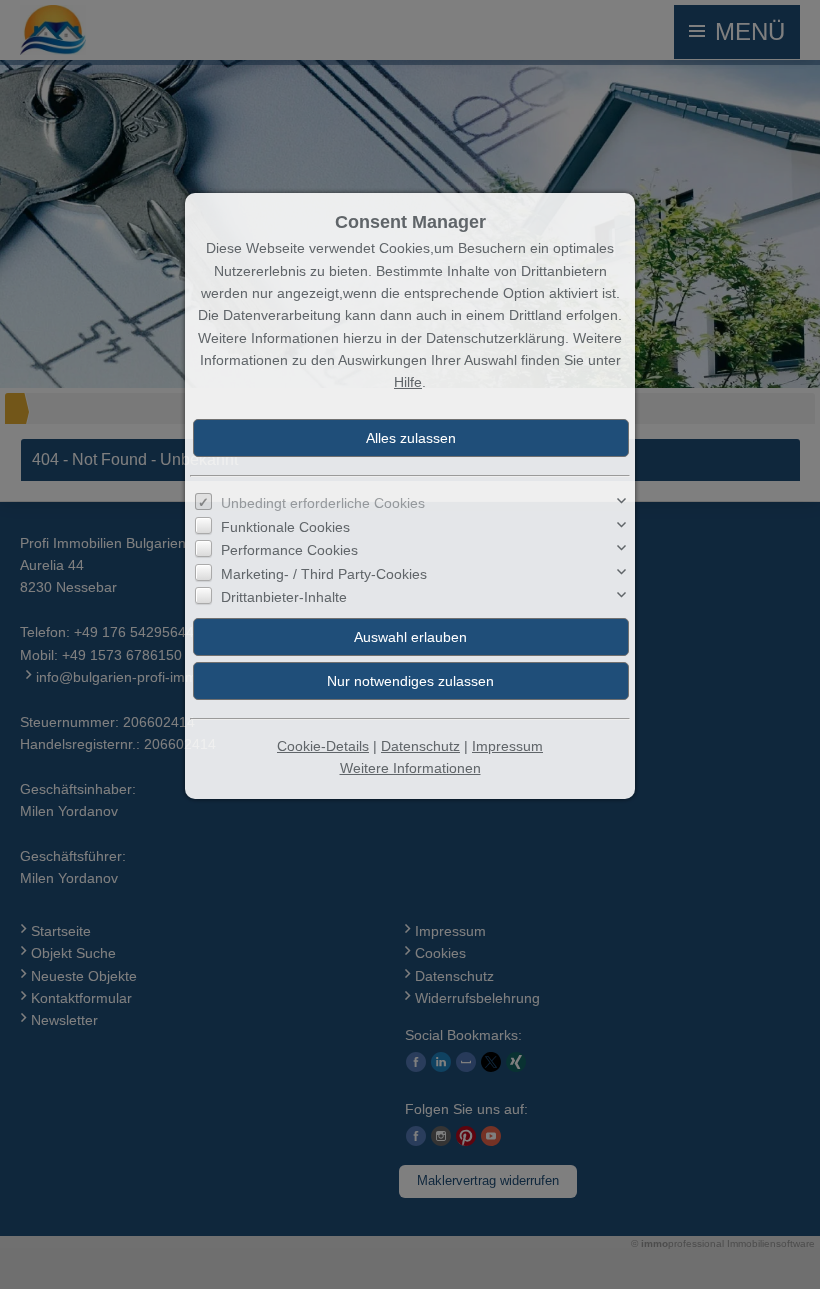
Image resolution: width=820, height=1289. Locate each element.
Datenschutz (420, 746)
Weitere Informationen (410, 768)
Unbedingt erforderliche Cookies (323, 503)
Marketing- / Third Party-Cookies (324, 574)
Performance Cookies (289, 550)
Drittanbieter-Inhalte (284, 597)
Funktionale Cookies (285, 527)
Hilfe (408, 382)
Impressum (507, 746)
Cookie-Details (323, 746)
